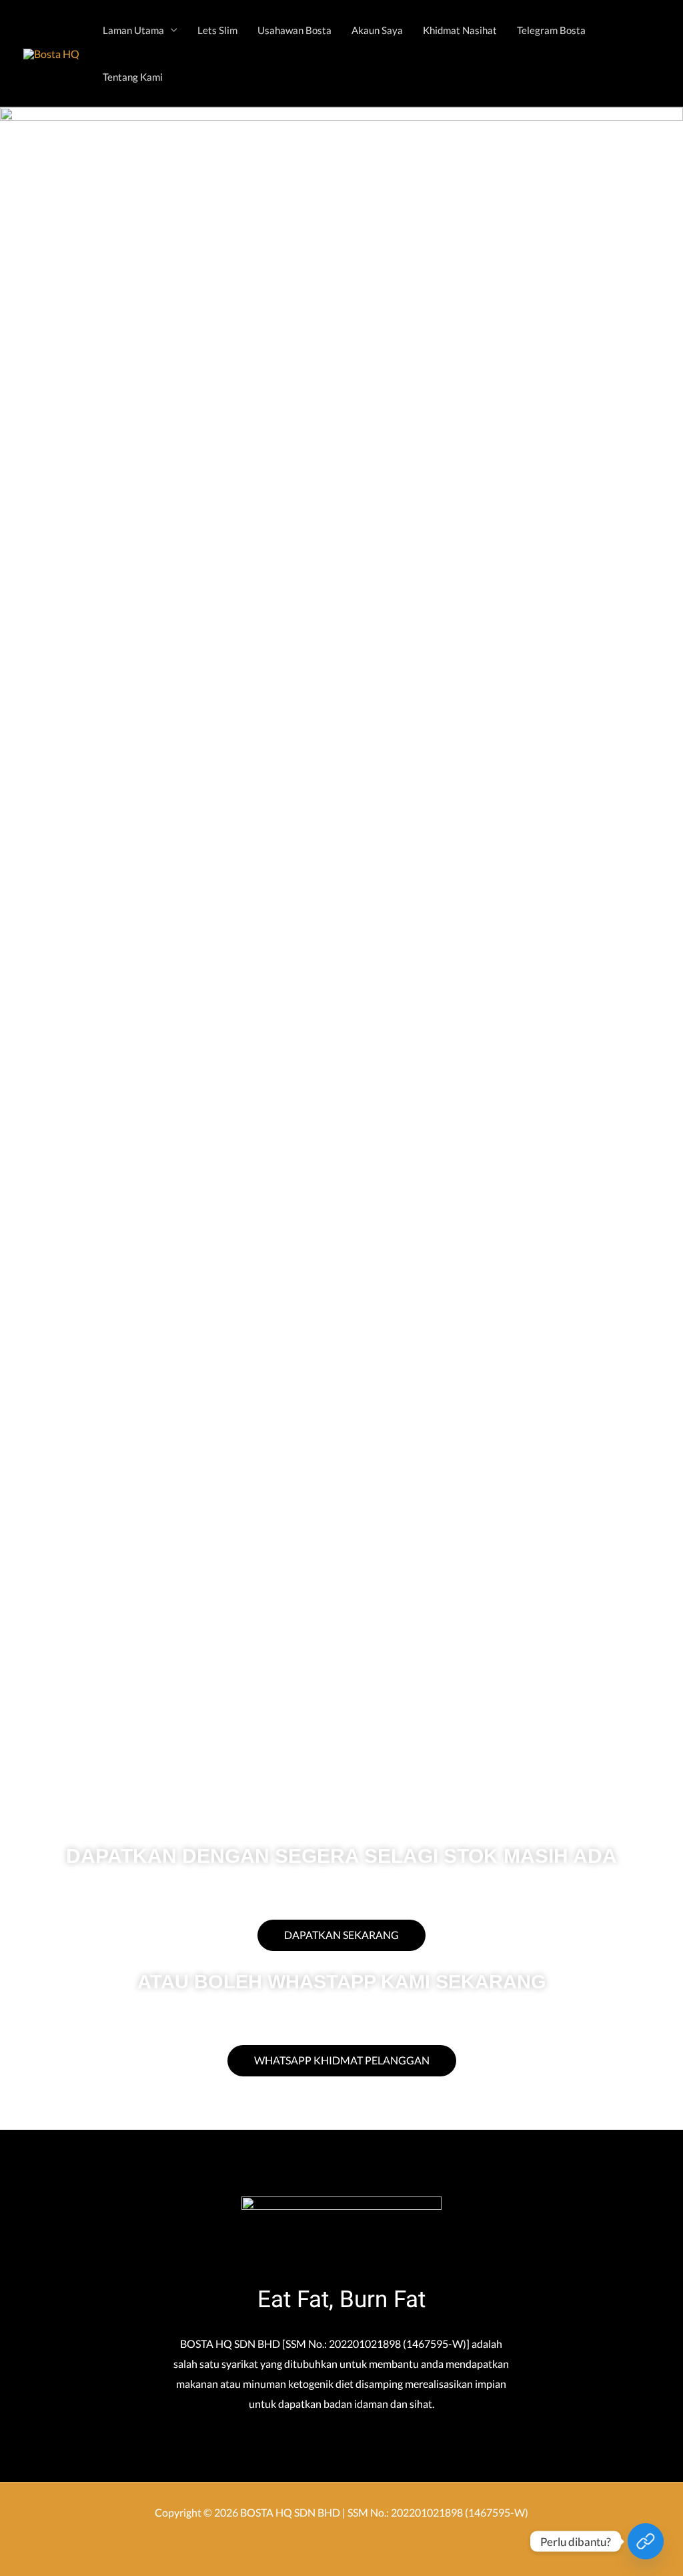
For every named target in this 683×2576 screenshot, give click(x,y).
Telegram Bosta (551, 30)
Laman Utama (133, 30)
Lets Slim (217, 30)
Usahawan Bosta (294, 30)
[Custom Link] (646, 2541)
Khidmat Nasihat (460, 30)
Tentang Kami (133, 77)
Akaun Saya (377, 30)
